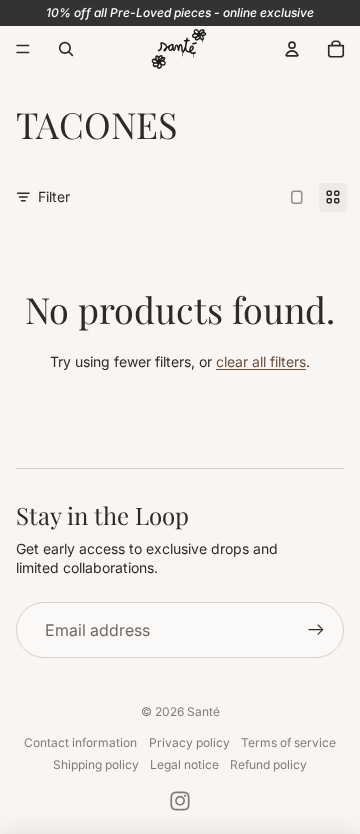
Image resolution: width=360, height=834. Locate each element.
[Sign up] (316, 630)
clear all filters (261, 361)
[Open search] (66, 49)
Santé (203, 711)
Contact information (80, 742)
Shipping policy (96, 764)
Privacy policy (189, 742)
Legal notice (184, 764)
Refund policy (268, 764)
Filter (54, 196)
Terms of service (288, 742)
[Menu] (23, 49)
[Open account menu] (292, 49)
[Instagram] (180, 801)
